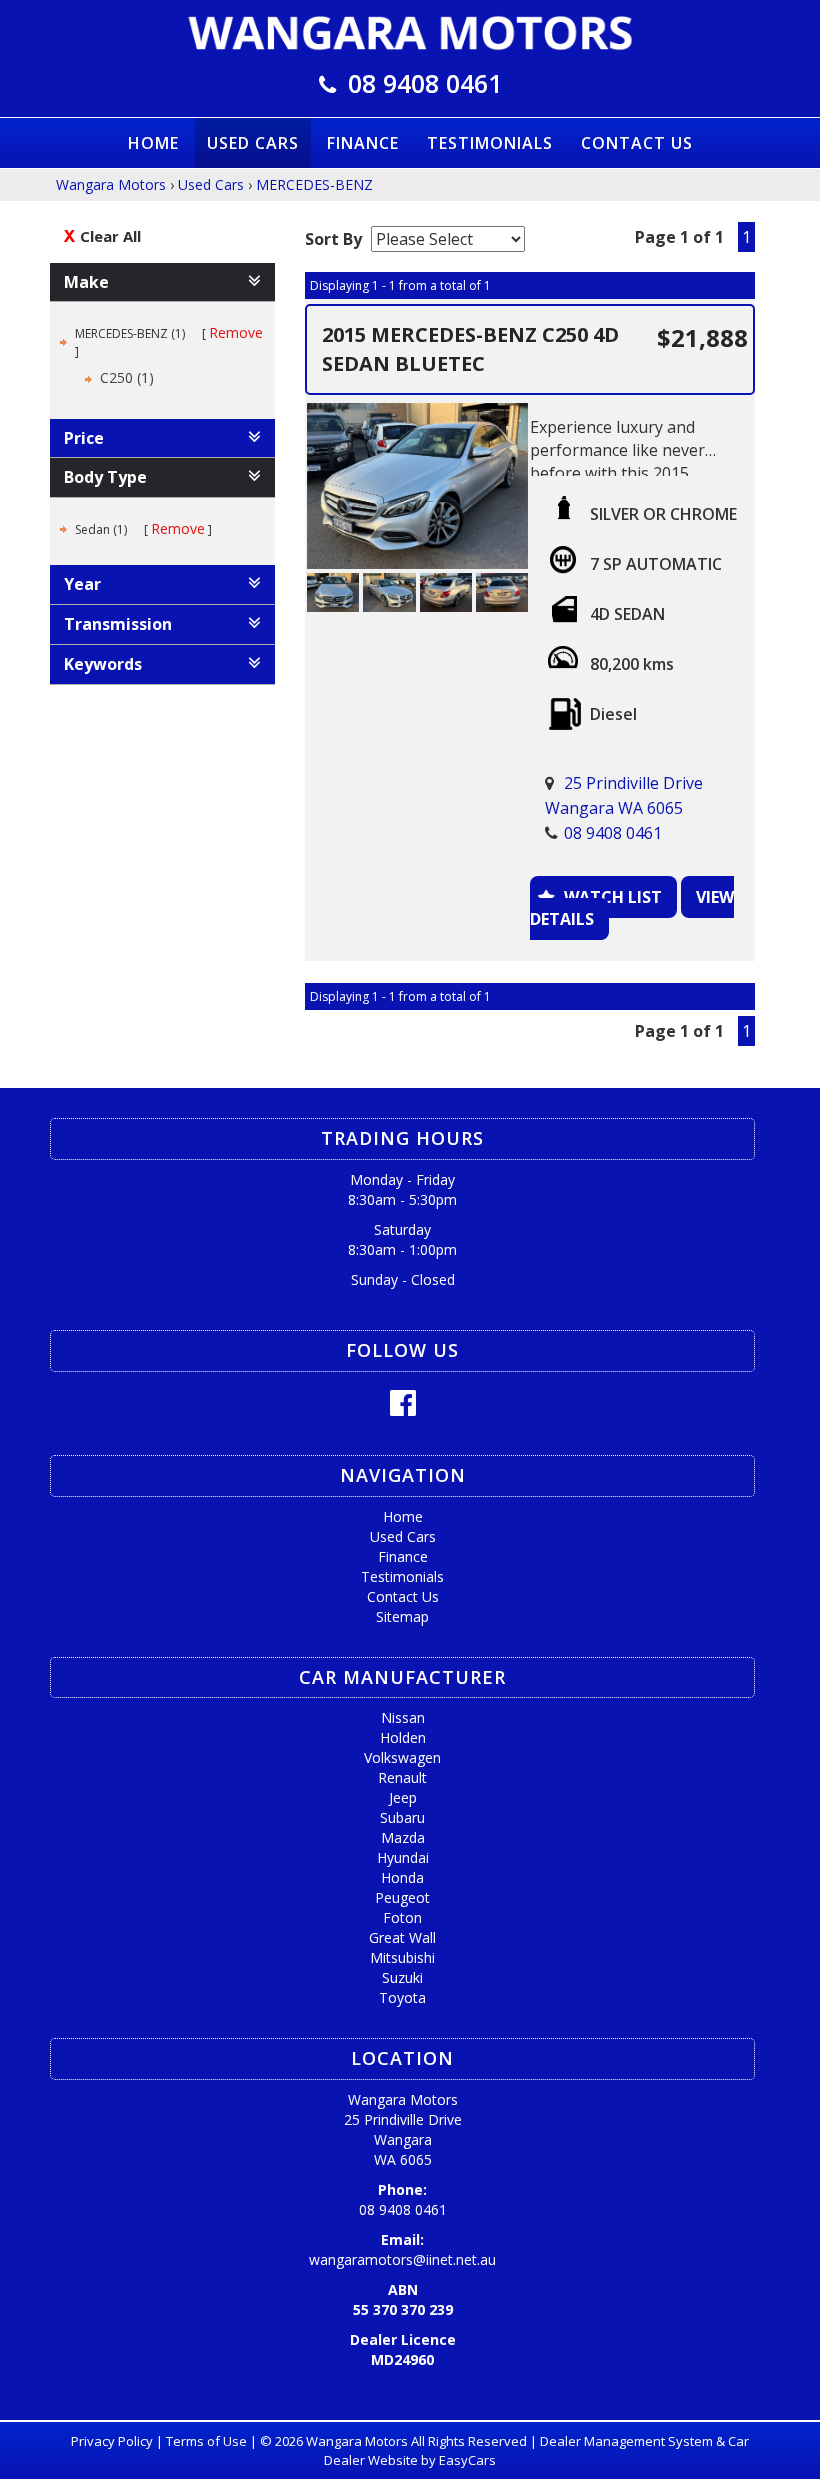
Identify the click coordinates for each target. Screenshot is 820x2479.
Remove (236, 332)
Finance (363, 143)
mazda (403, 1837)
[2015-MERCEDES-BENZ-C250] (417, 486)
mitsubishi (402, 1957)
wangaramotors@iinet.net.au (402, 2259)
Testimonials (490, 143)
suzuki (402, 1977)
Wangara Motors (111, 184)
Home (153, 143)
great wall (402, 1937)
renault (402, 1777)
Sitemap (402, 1616)
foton (402, 1917)
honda (402, 1877)
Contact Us (637, 143)
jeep (403, 1797)
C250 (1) (127, 377)
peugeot (402, 1897)
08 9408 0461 (425, 83)
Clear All (110, 236)
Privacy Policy (113, 2441)
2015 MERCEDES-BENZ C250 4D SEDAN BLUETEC (470, 349)
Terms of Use (208, 2441)
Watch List (613, 897)
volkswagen (402, 1757)
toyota (402, 1997)
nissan (403, 1717)
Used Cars (253, 143)
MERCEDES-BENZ (314, 184)
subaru (402, 1817)
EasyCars (467, 2460)
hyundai (403, 1857)
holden (403, 1737)
